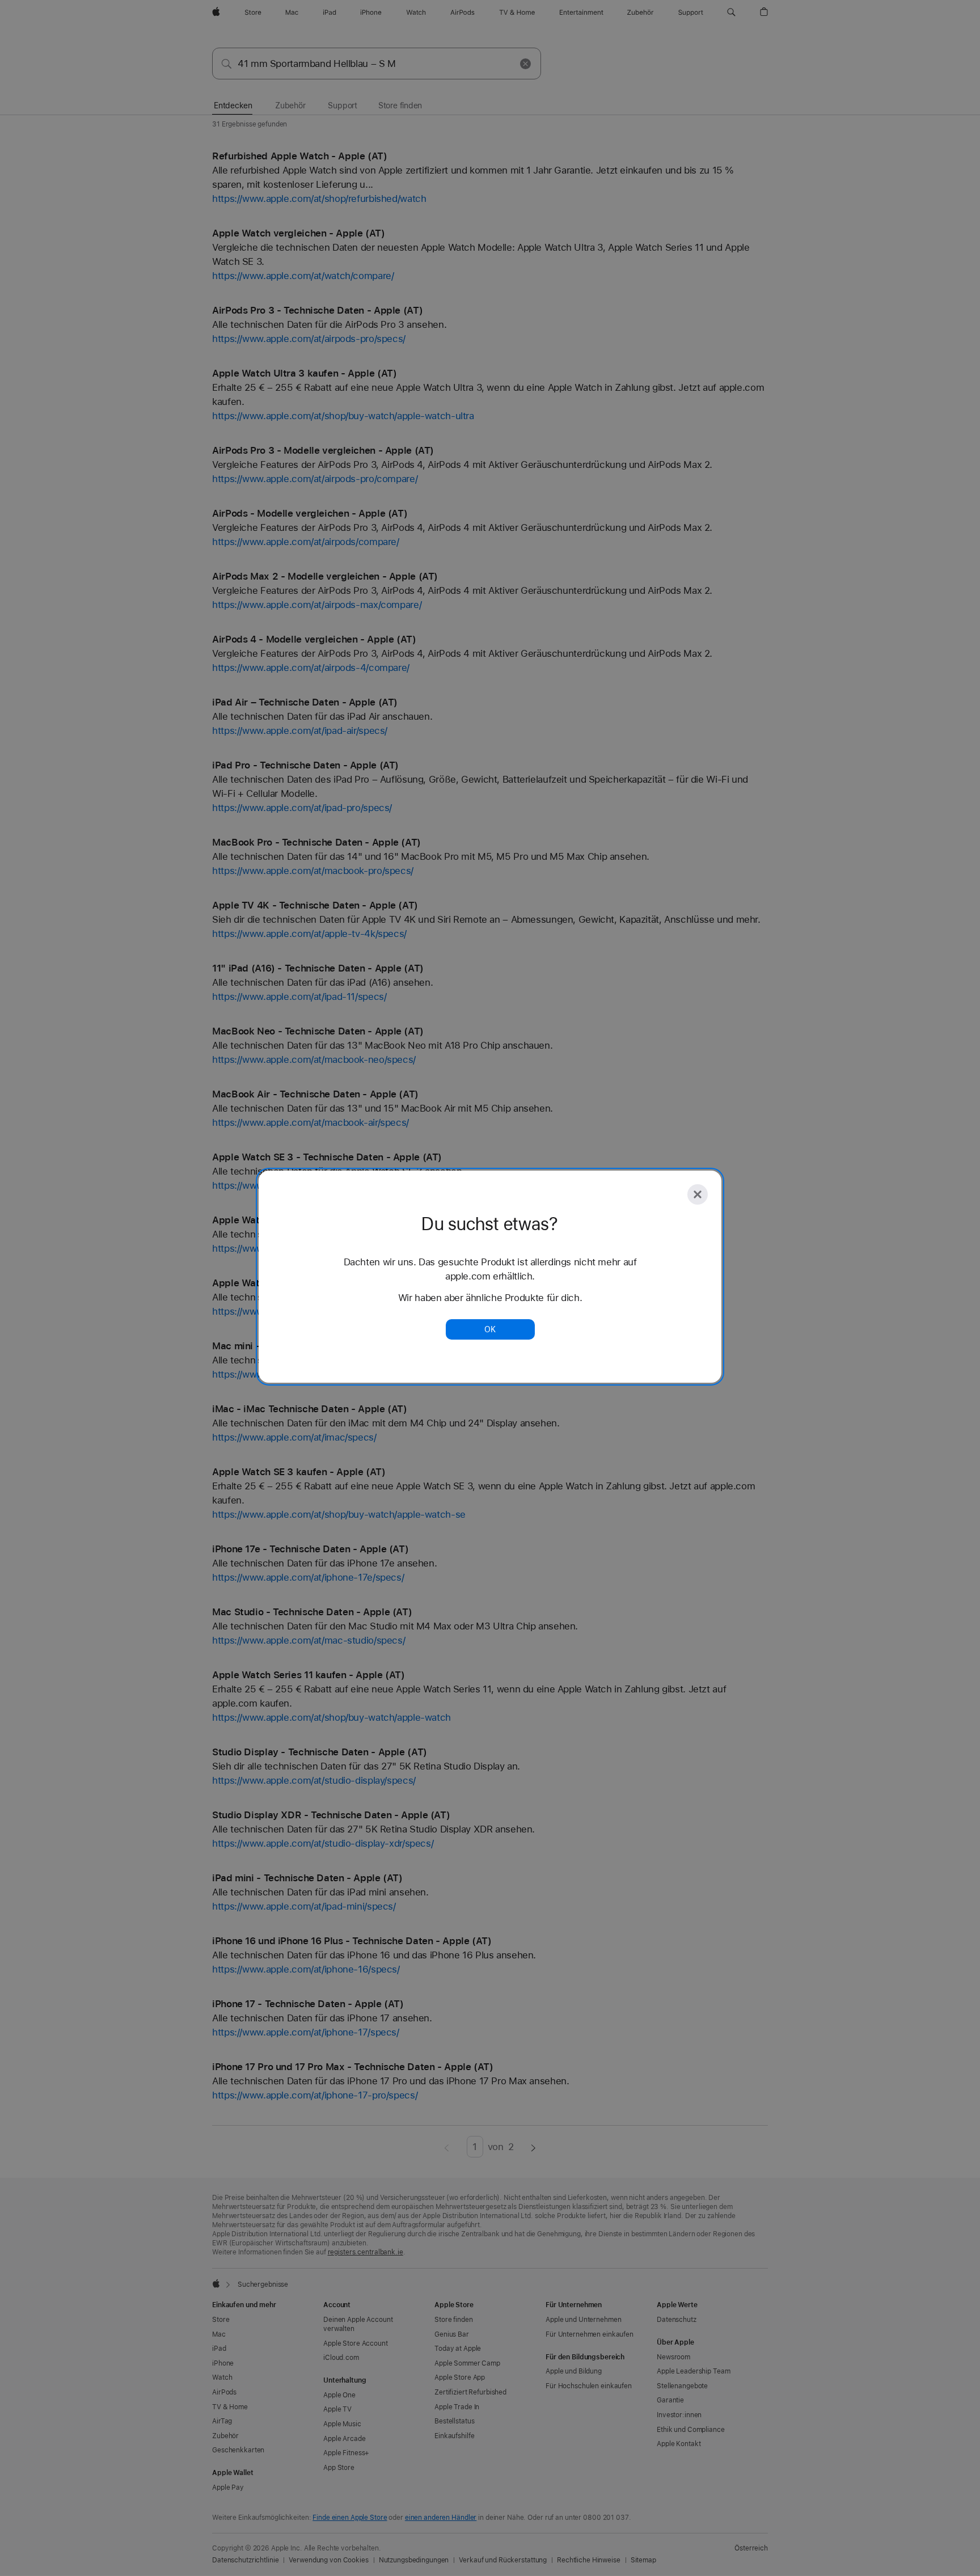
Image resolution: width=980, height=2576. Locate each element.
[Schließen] (698, 1194)
